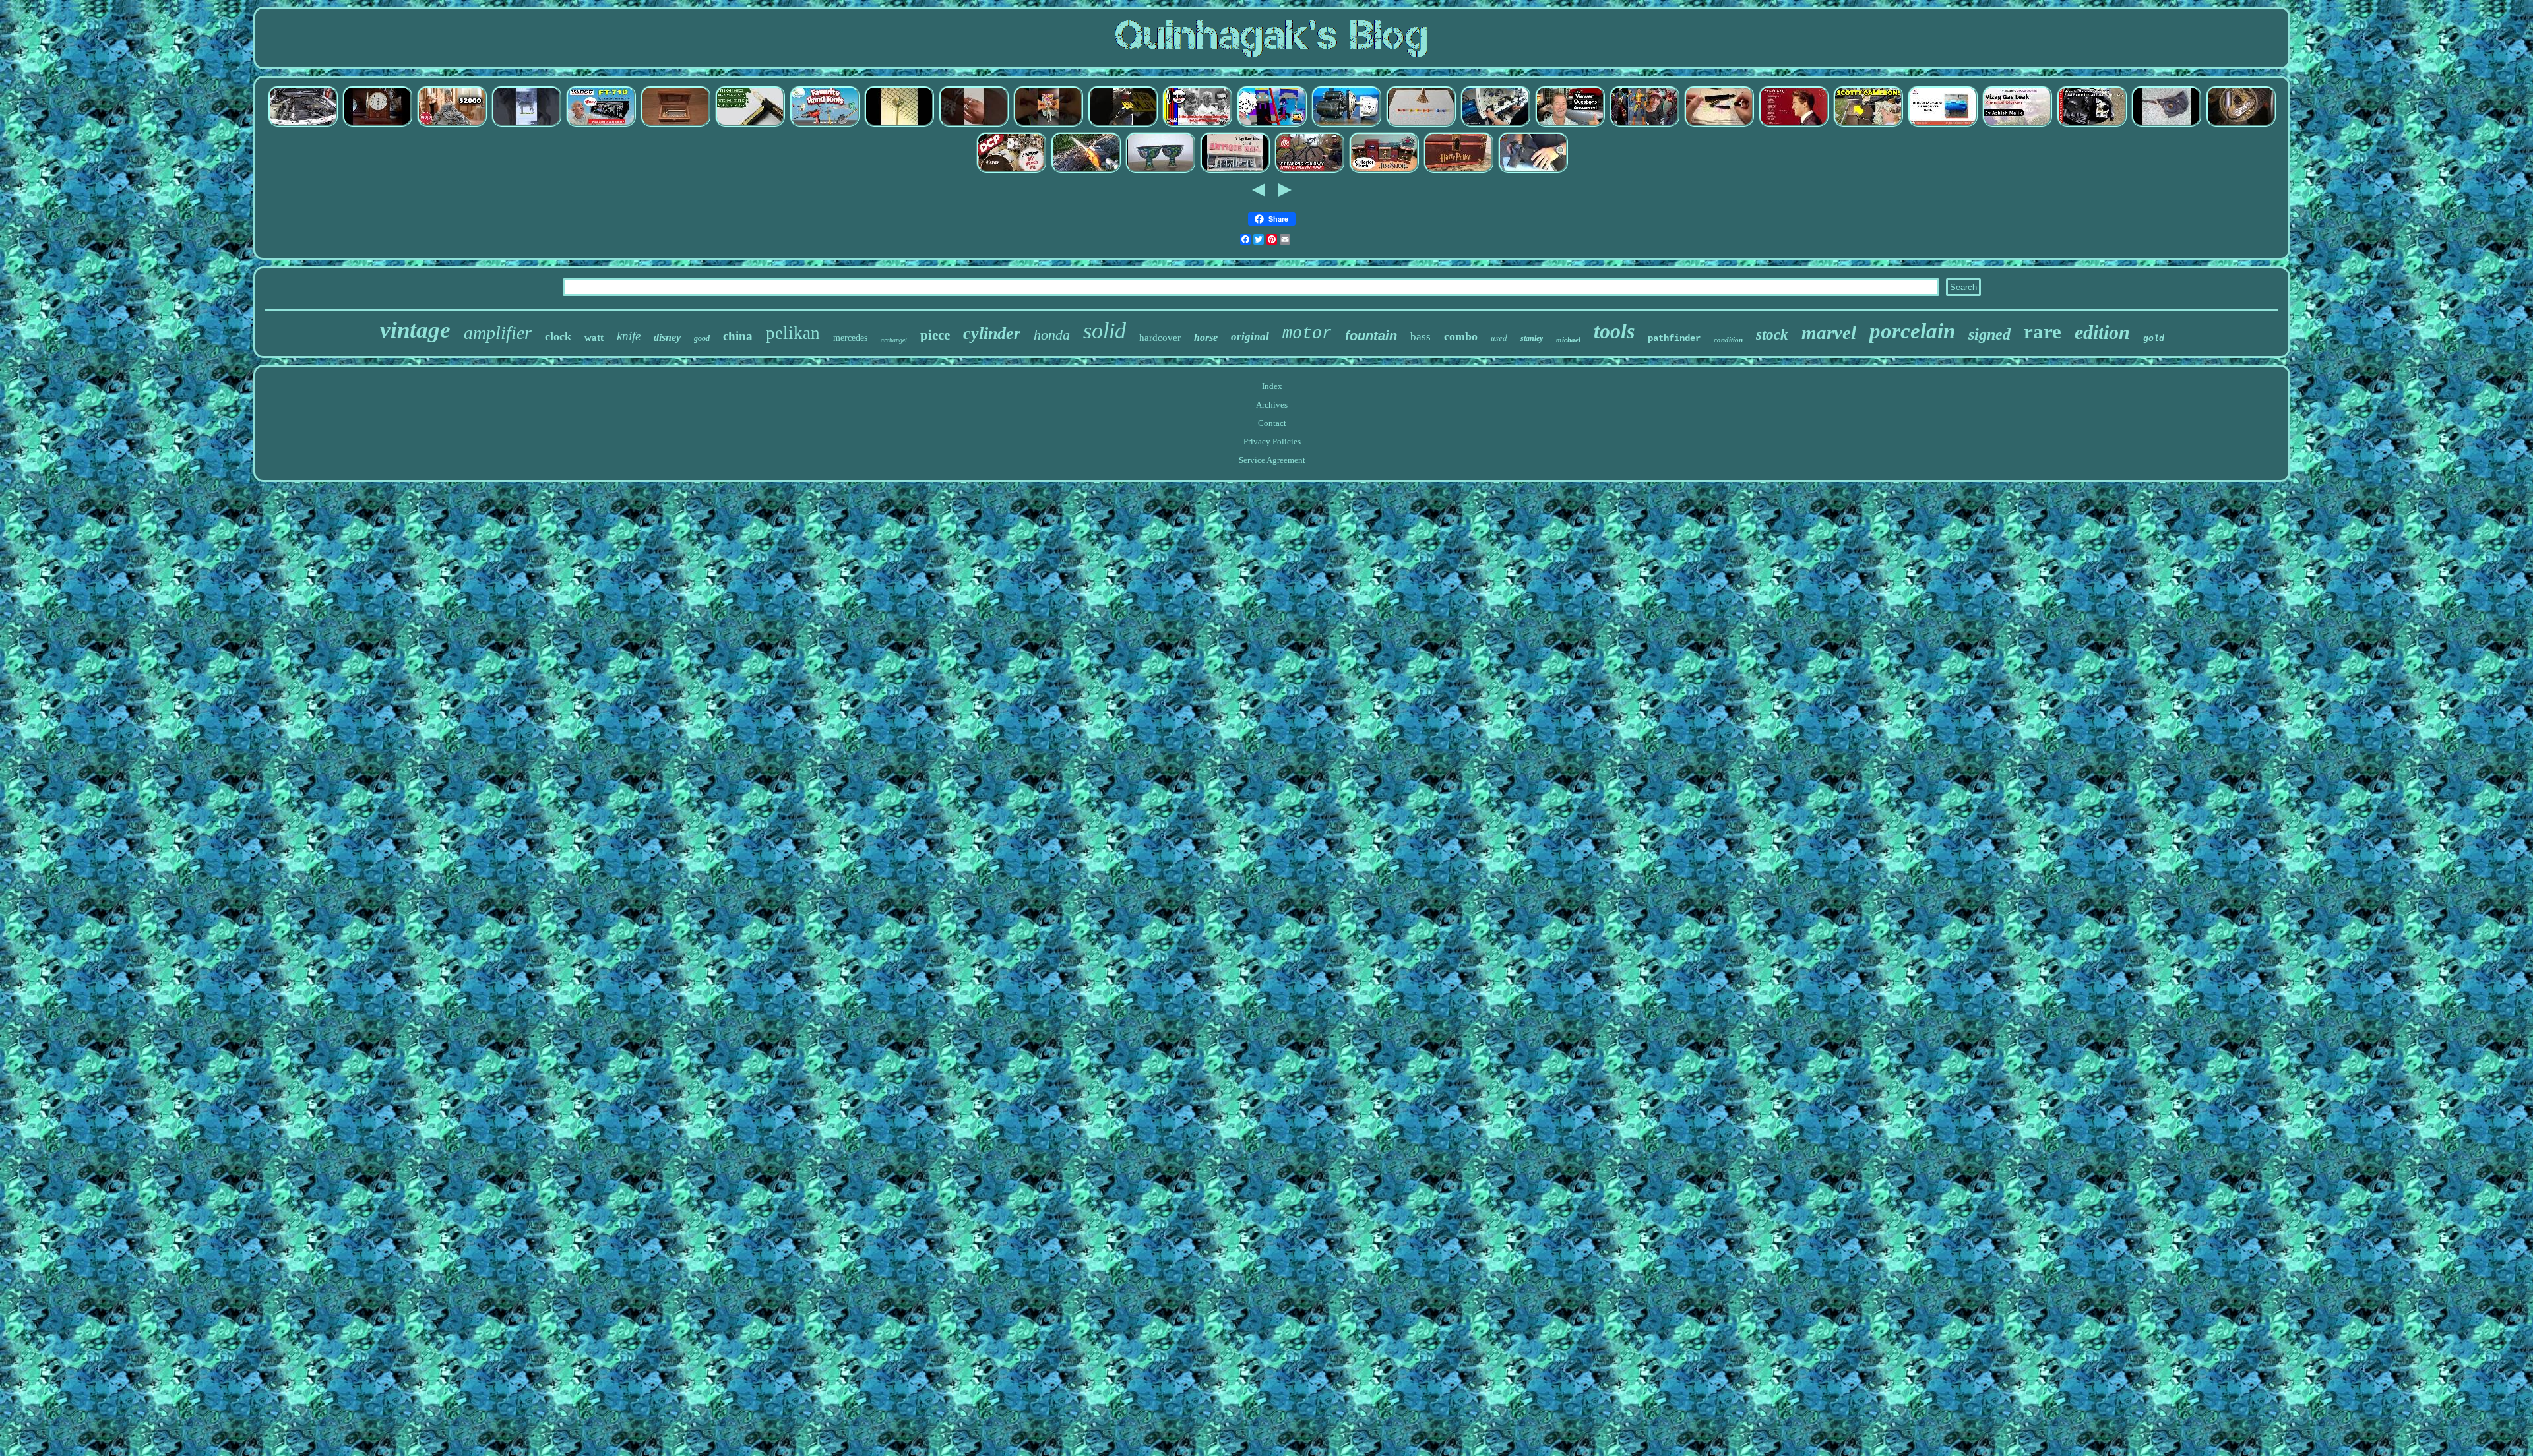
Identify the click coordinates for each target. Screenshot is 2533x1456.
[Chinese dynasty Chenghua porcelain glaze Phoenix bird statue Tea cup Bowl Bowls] (1160, 171)
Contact (1272, 423)
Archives (1272, 405)
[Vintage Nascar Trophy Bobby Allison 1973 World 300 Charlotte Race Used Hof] (1197, 125)
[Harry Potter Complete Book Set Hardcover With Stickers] (1458, 171)
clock (558, 336)
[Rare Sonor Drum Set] (1011, 171)
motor (1307, 334)
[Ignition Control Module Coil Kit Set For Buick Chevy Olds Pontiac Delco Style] (2241, 125)
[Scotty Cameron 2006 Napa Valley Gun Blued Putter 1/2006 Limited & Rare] (1868, 125)
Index (1272, 386)
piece (935, 335)
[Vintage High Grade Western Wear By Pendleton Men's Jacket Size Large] (1309, 171)
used (1499, 338)
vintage (415, 330)
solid (1105, 331)
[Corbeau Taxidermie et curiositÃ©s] (526, 125)
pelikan (793, 333)
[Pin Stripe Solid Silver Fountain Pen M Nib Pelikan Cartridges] (1719, 125)
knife (629, 336)
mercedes (850, 338)
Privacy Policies (1272, 441)
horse (1206, 337)
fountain (1371, 336)
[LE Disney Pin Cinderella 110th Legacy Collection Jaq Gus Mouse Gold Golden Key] (1235, 171)
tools (1614, 331)
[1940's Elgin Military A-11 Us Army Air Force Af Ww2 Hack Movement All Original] (2166, 125)
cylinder (992, 333)
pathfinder (1674, 338)
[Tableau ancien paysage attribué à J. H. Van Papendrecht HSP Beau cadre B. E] (1421, 125)
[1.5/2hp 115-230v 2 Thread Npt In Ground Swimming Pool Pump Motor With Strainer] (2092, 125)
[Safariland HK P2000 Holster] (1533, 171)
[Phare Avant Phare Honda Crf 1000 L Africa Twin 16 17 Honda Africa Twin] (1123, 125)
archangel (894, 340)
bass (1421, 337)
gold (2154, 339)
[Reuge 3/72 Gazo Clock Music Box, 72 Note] (675, 125)
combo (1461, 336)
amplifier (498, 333)
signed (1989, 334)
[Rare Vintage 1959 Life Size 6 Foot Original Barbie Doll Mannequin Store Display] (452, 125)
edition (2102, 332)
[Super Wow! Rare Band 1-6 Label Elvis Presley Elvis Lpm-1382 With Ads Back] (1794, 125)
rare (2043, 331)
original (1250, 337)
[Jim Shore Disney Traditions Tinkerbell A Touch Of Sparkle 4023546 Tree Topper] (1384, 171)
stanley (1532, 338)
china (738, 336)
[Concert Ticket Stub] (1272, 125)
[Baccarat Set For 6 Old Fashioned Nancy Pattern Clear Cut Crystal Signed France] (2017, 125)
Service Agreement (1272, 460)
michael (1568, 340)
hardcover (1160, 338)
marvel (1829, 332)
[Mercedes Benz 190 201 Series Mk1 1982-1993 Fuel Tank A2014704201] (303, 125)
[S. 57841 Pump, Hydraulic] (1346, 125)
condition (1728, 340)
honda (1052, 335)
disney (667, 337)
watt (594, 338)
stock (1772, 335)
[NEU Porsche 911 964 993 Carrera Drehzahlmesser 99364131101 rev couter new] (1570, 125)
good (702, 338)
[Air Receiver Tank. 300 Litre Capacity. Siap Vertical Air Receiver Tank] (1943, 125)
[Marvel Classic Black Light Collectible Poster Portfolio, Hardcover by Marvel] (1644, 125)
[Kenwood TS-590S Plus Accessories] (1495, 125)
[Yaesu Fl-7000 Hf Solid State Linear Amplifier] (601, 125)
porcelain (1912, 331)
